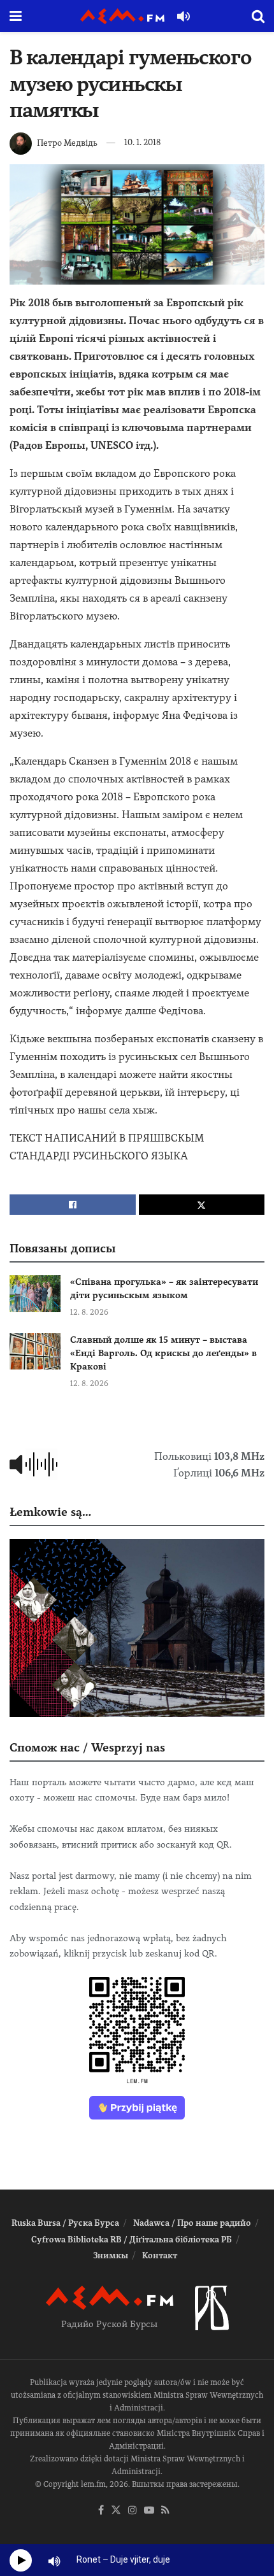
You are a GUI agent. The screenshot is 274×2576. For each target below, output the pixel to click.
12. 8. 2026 (89, 1312)
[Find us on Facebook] (101, 2511)
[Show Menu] (16, 16)
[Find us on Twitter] (116, 2511)
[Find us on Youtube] (149, 2511)
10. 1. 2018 (142, 142)
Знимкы (111, 2255)
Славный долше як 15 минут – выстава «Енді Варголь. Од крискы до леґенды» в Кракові (163, 1353)
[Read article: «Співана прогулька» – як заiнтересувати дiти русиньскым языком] (35, 1293)
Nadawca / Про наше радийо (192, 2223)
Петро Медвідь (67, 142)
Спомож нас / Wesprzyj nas (87, 1747)
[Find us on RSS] (165, 2511)
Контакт (160, 2255)
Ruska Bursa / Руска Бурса (65, 2223)
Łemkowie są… (50, 1512)
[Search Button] (258, 16)
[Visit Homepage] (122, 16)
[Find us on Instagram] (133, 2511)
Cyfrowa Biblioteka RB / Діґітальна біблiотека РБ (132, 2240)
